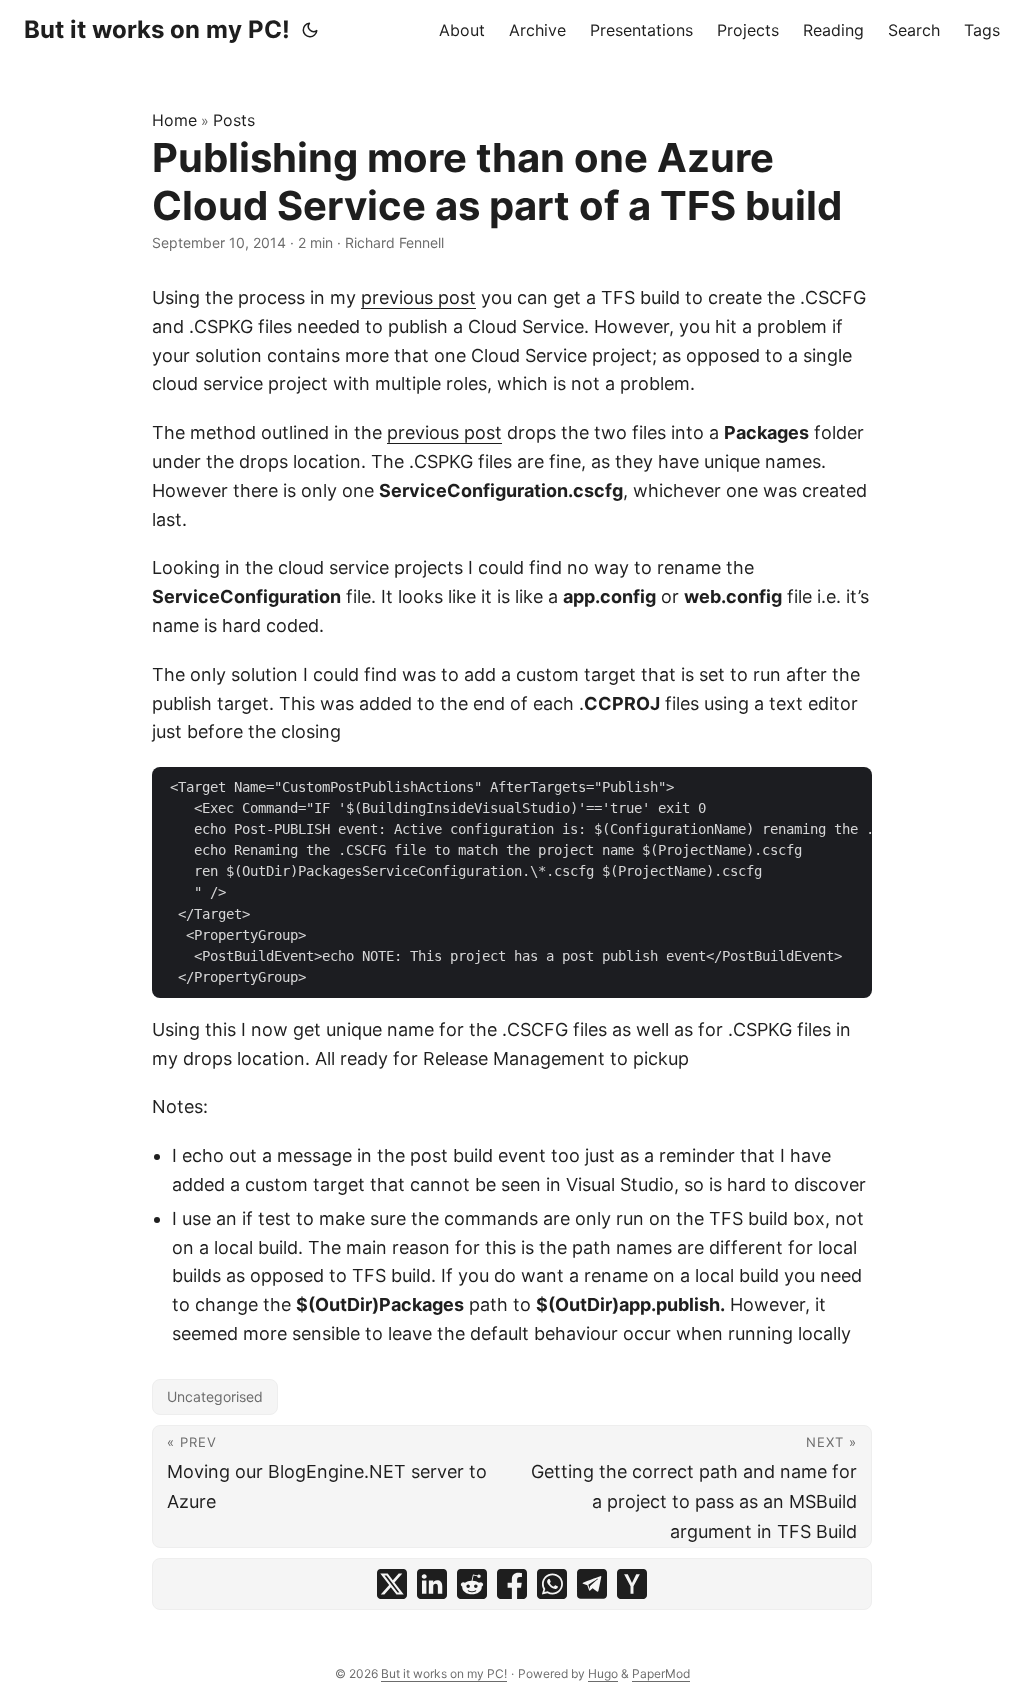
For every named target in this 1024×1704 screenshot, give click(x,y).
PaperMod (661, 1673)
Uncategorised (215, 1396)
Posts (234, 120)
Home (174, 120)
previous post (418, 297)
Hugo (603, 1673)
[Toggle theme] (310, 30)
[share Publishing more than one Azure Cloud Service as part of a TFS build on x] (392, 1584)
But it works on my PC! (157, 29)
